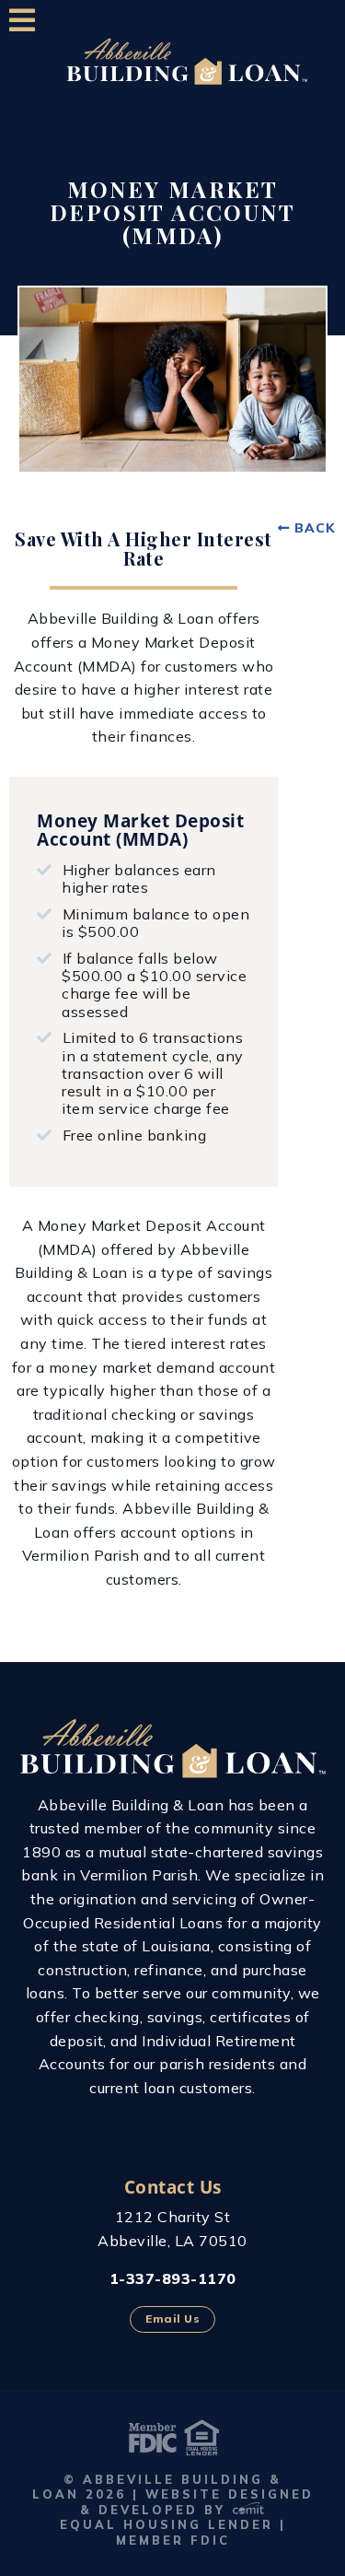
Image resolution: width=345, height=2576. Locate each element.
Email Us (172, 2318)
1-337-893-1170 (173, 2278)
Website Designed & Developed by (196, 2502)
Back (315, 528)
